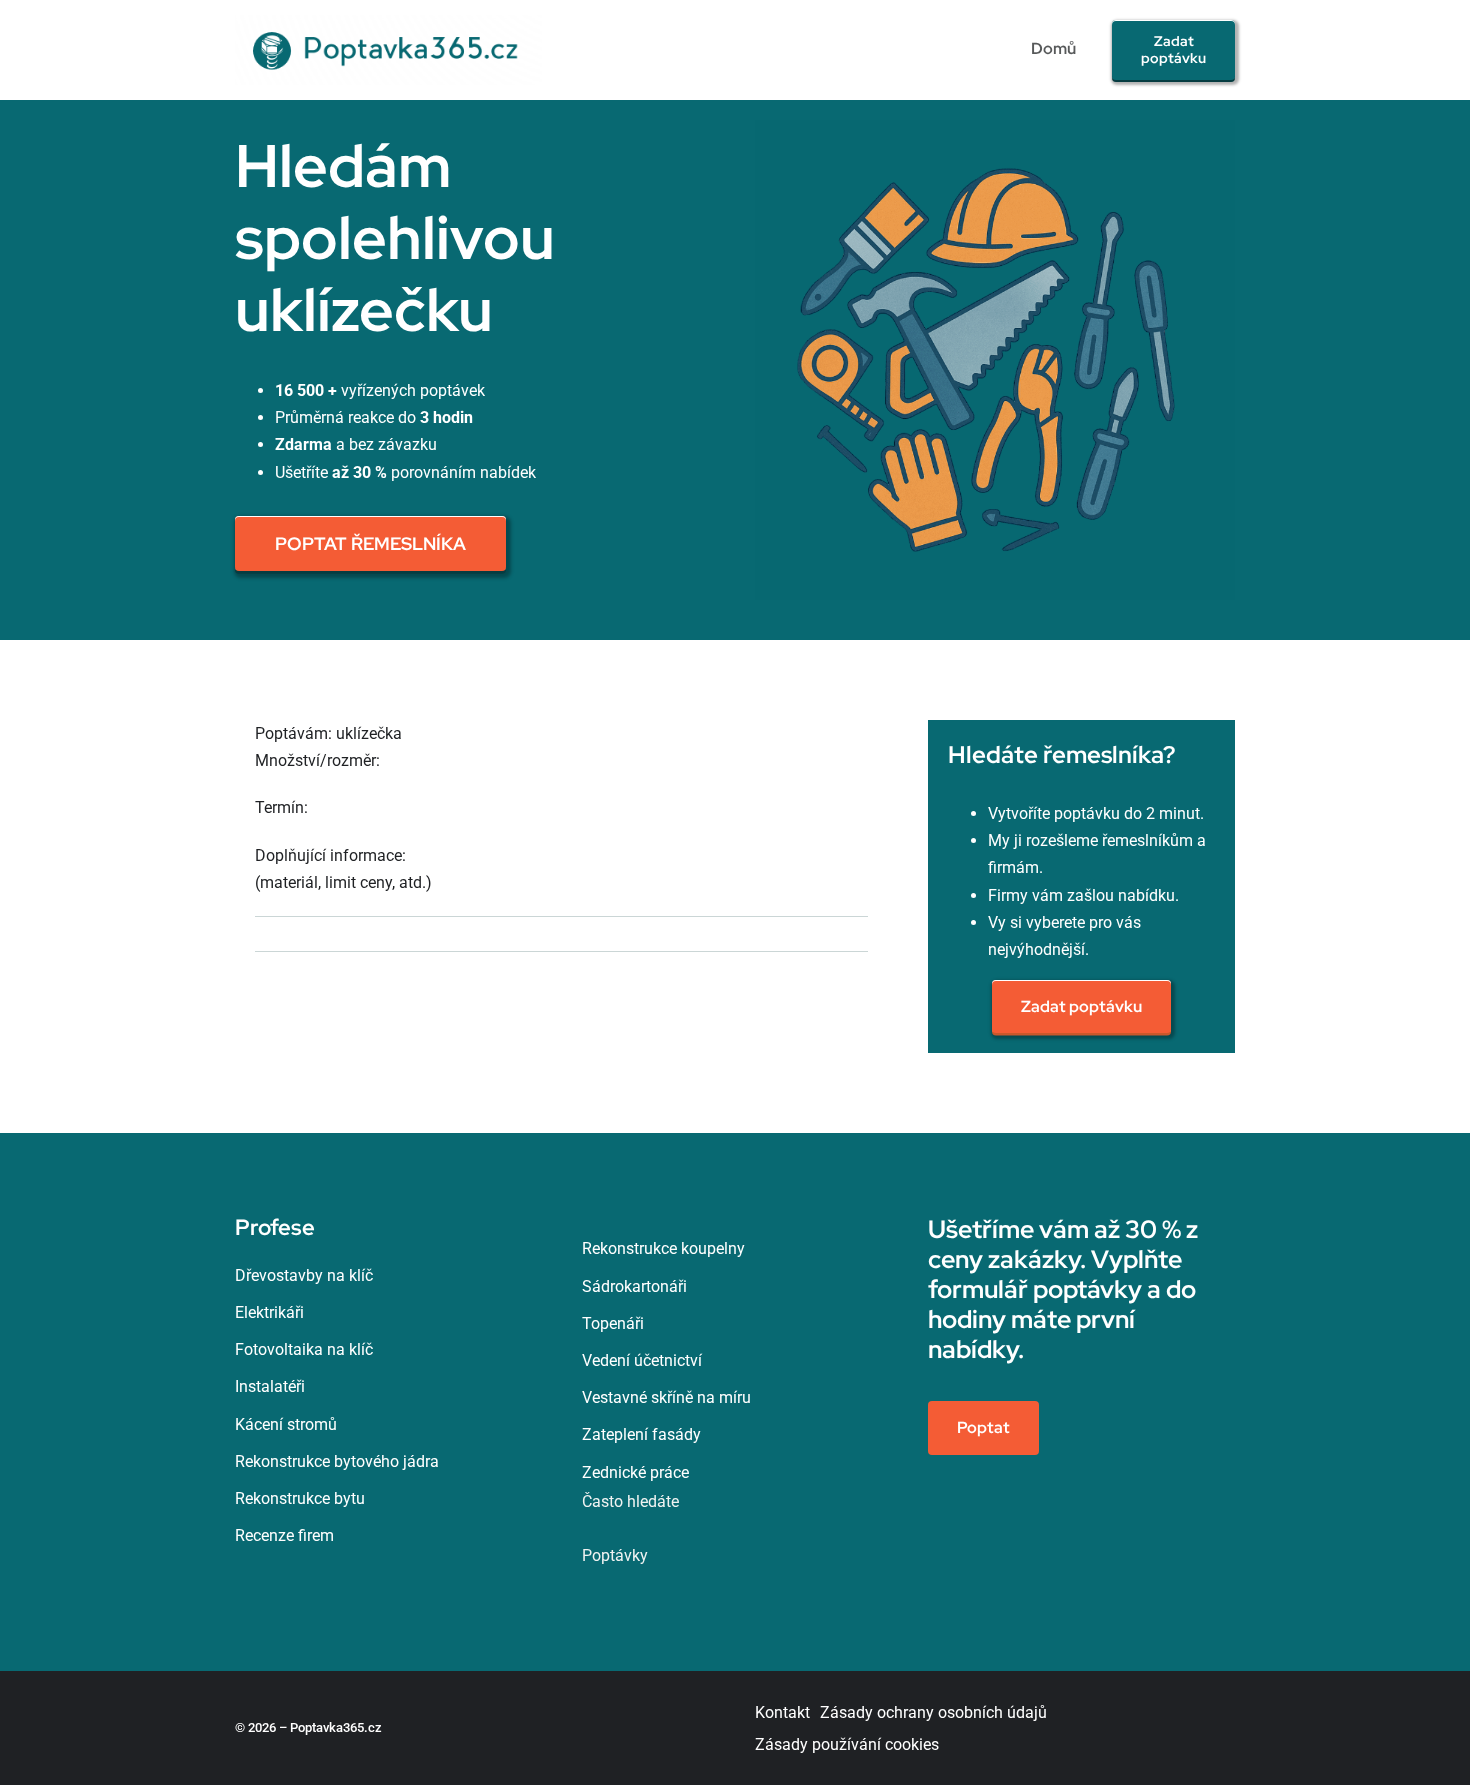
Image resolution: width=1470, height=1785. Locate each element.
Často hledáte (630, 1501)
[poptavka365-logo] (388, 22)
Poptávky (615, 1555)
